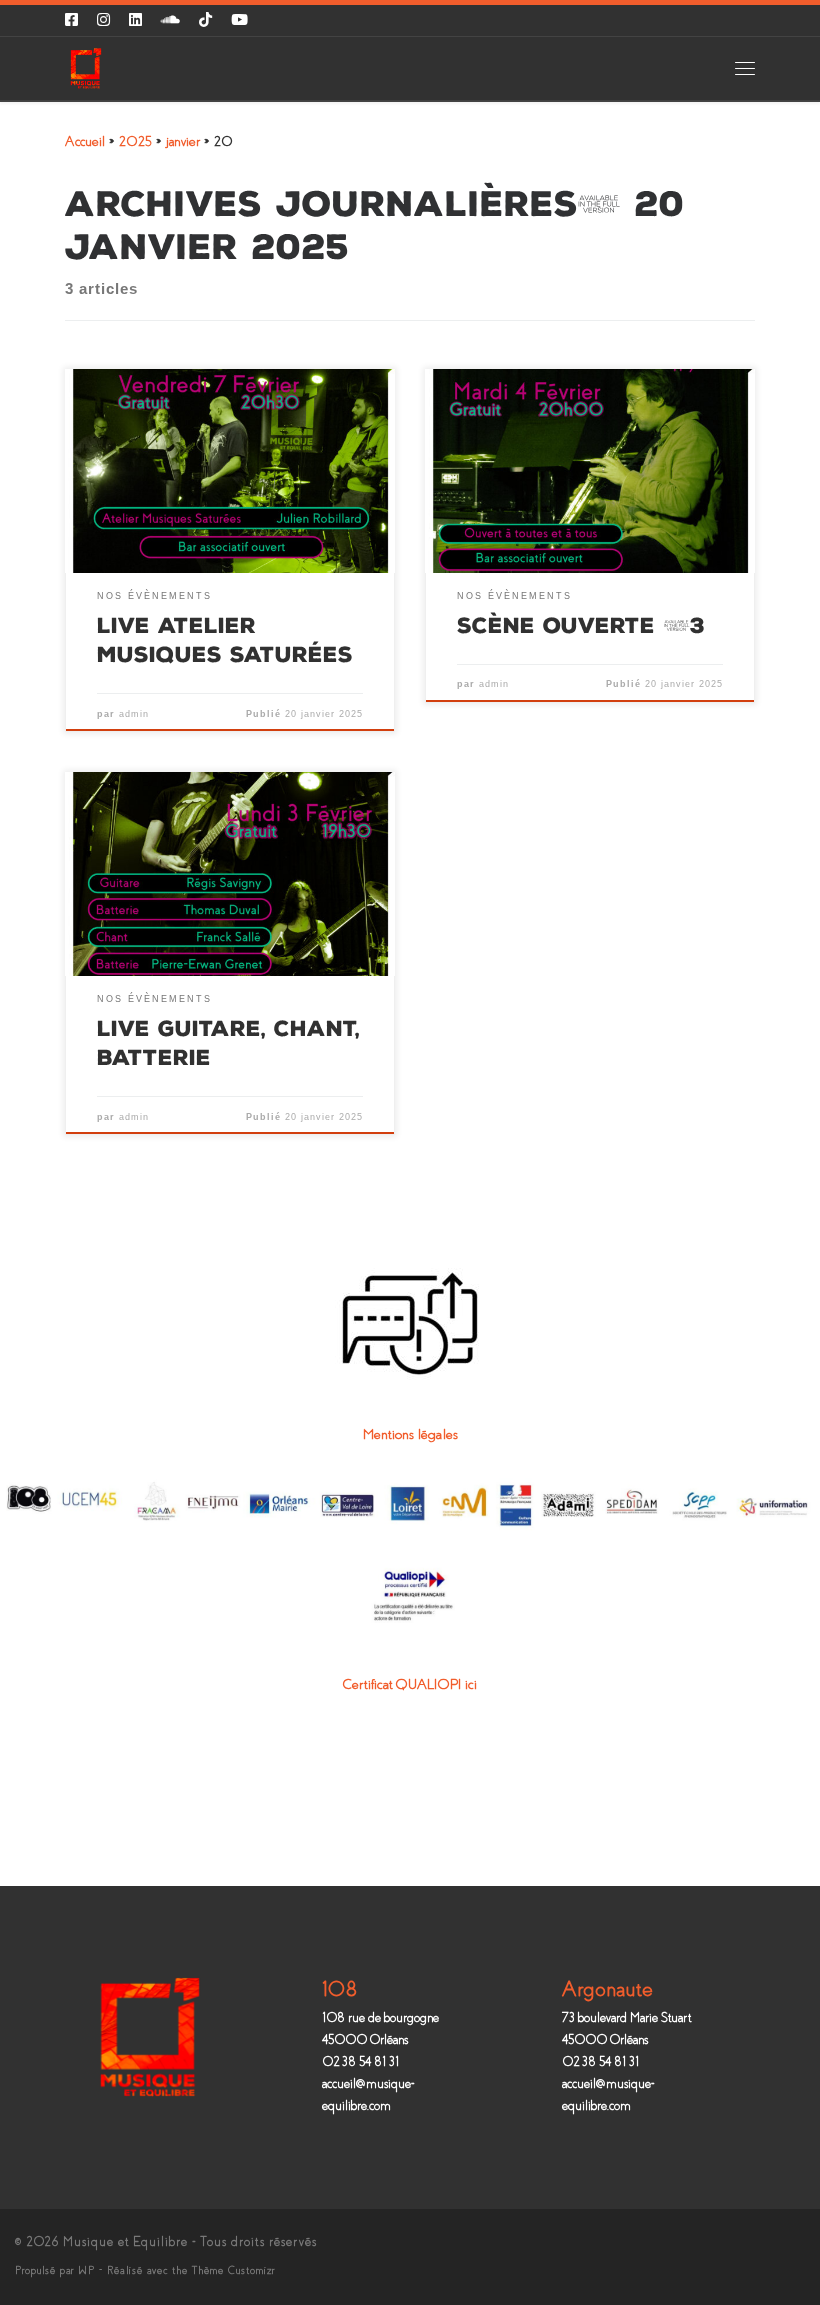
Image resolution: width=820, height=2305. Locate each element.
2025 (135, 141)
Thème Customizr (233, 2270)
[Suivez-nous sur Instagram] (103, 20)
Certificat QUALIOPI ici (410, 1684)
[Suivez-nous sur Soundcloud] (170, 20)
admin (134, 714)
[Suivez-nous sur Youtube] (239, 20)
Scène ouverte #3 (581, 625)
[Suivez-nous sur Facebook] (71, 20)
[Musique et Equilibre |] (85, 66)
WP (86, 2270)
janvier (183, 141)
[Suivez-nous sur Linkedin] (135, 20)
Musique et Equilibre (125, 2242)
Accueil (85, 141)
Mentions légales (410, 1434)
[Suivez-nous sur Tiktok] (205, 20)
